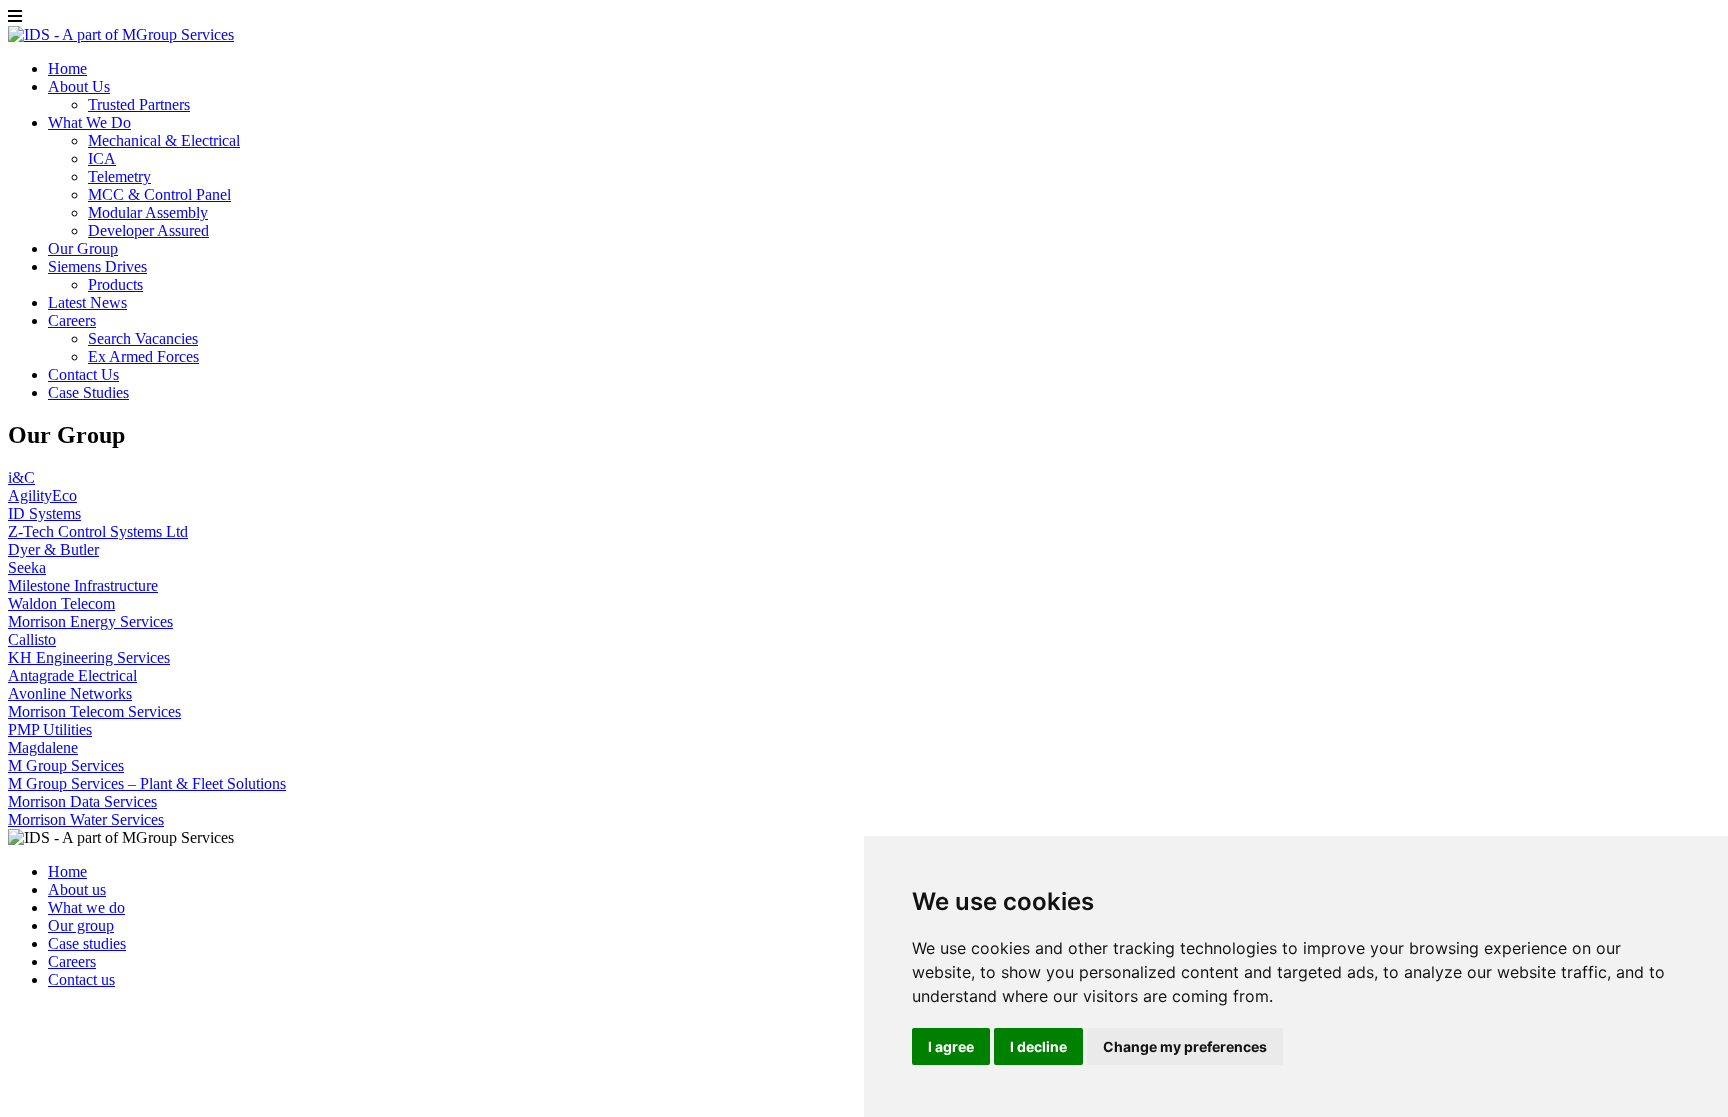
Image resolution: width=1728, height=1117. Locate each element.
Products (115, 284)
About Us (79, 86)
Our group (81, 925)
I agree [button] (951, 1046)
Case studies (87, 943)
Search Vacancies (143, 338)
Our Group (83, 248)
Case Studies (88, 392)
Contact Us (83, 374)
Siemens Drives (97, 266)
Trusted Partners (139, 104)
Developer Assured (148, 230)
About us (77, 889)
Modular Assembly (148, 212)
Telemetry (119, 176)
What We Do (89, 122)
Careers (72, 320)
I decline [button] (1038, 1046)
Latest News (87, 302)
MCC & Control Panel (159, 194)
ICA (102, 158)
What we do (86, 907)
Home (67, 68)
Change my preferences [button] (1185, 1046)
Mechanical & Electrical (164, 140)
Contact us (81, 979)
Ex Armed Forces (143, 356)
